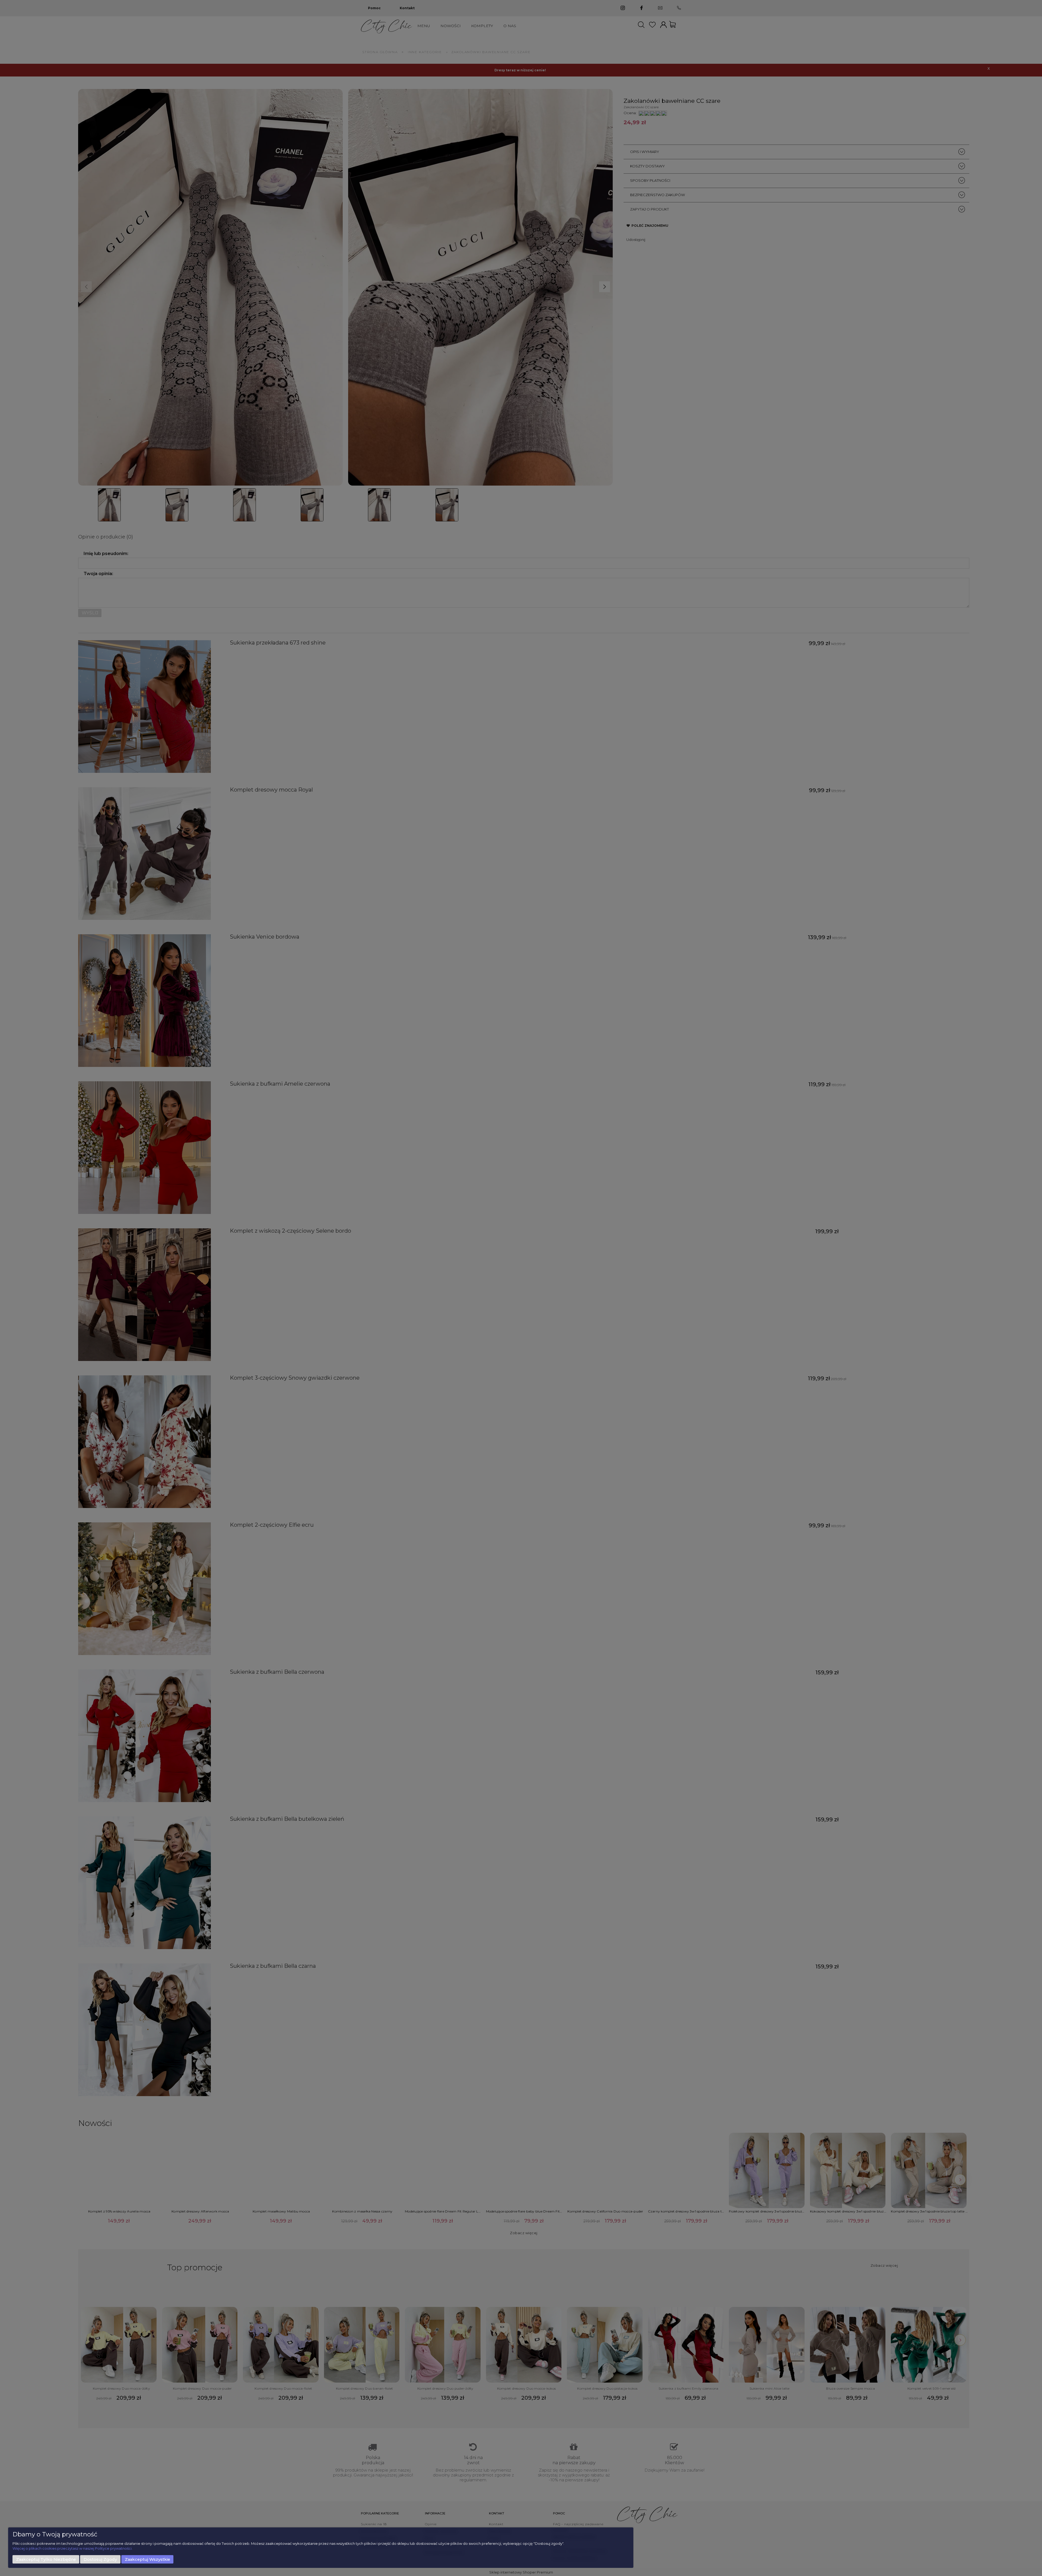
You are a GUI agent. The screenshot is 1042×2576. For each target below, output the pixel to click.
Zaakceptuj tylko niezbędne (46, 2559)
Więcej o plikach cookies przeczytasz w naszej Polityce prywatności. (72, 2548)
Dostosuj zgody (100, 2559)
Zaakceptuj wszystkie (147, 2559)
